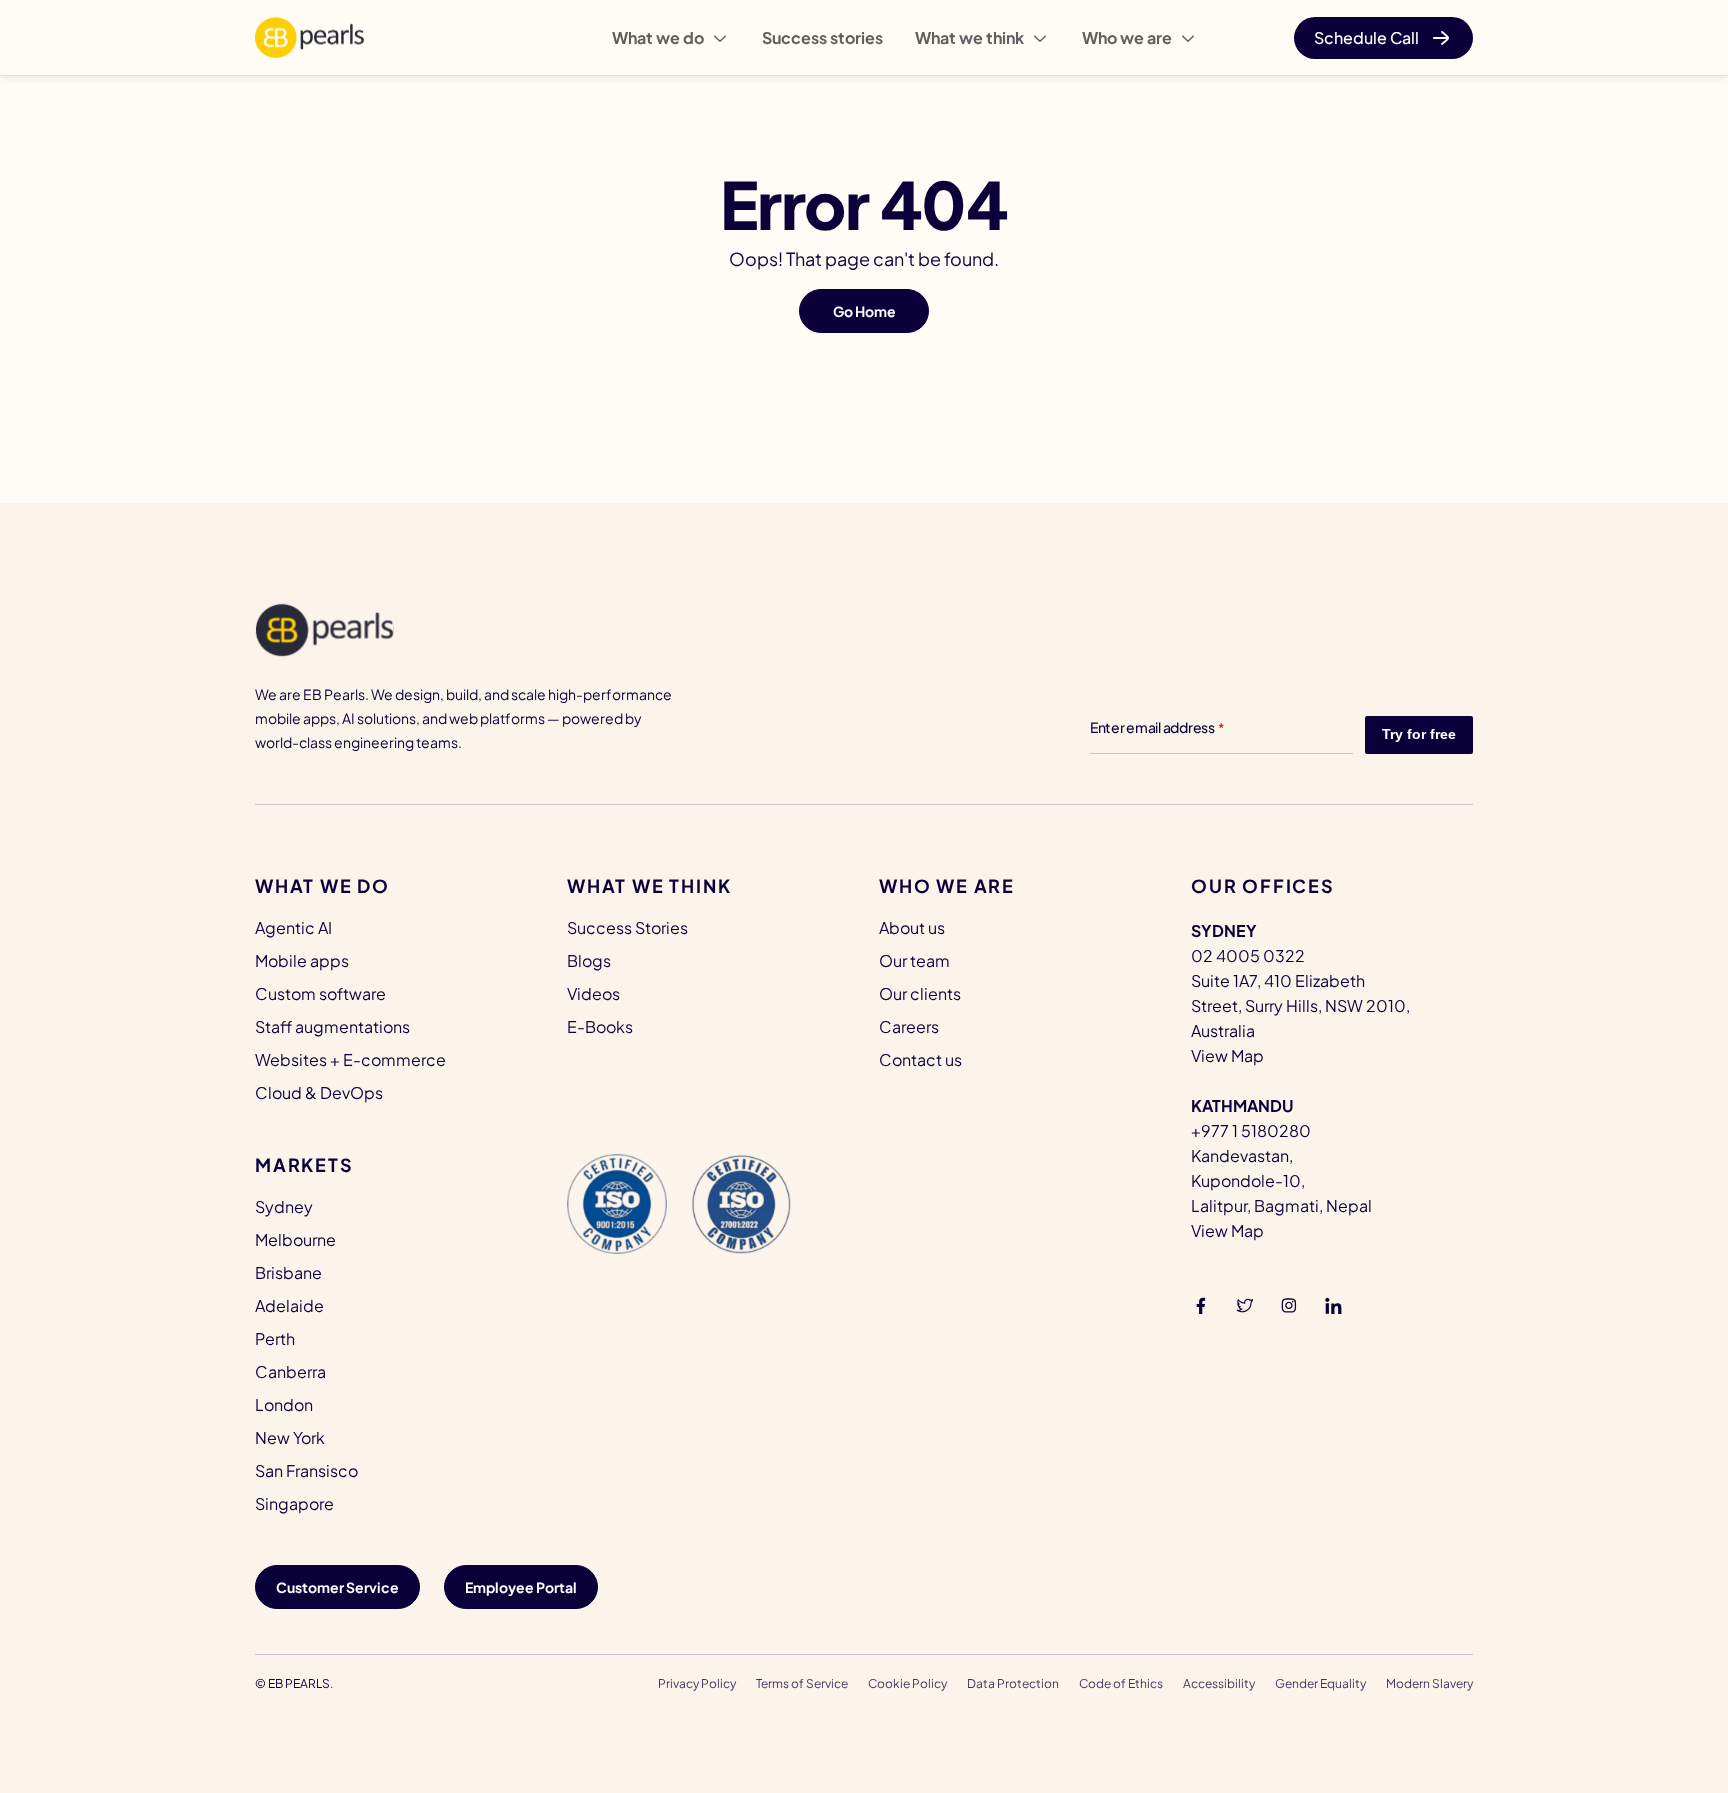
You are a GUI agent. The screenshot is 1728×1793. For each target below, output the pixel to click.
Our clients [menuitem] (920, 993)
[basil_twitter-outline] (1245, 1303)
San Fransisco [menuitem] (306, 1470)
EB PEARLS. (300, 1683)
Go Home (864, 311)
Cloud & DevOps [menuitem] (319, 1092)
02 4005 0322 (1248, 955)
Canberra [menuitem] (290, 1371)
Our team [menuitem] (914, 960)
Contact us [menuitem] (920, 1059)
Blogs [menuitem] (589, 960)
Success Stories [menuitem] (627, 927)
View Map (1227, 1055)
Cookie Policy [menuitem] (907, 1683)
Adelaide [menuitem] (289, 1305)
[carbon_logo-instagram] (1289, 1303)
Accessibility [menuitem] (1219, 1683)
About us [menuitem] (912, 927)
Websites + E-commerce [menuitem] (350, 1059)
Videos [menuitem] (593, 993)
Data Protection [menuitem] (1013, 1683)
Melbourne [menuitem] (295, 1239)
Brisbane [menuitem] (288, 1272)
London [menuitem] (284, 1404)
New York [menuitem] (290, 1437)
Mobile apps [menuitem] (302, 960)
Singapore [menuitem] (294, 1503)
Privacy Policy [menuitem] (697, 1683)
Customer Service (337, 1587)
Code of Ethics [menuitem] (1121, 1683)
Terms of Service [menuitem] (802, 1683)
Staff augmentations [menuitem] (332, 1026)
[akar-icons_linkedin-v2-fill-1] (1333, 1303)
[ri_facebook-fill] (1201, 1303)
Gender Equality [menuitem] (1320, 1683)
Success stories (822, 37)
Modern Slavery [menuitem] (1429, 1683)
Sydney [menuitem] (284, 1206)
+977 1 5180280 (1251, 1130)
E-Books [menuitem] (600, 1026)
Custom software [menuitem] (320, 993)
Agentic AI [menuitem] (293, 927)
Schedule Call (1366, 37)
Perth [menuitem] (275, 1338)
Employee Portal (521, 1587)
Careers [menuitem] (909, 1026)
